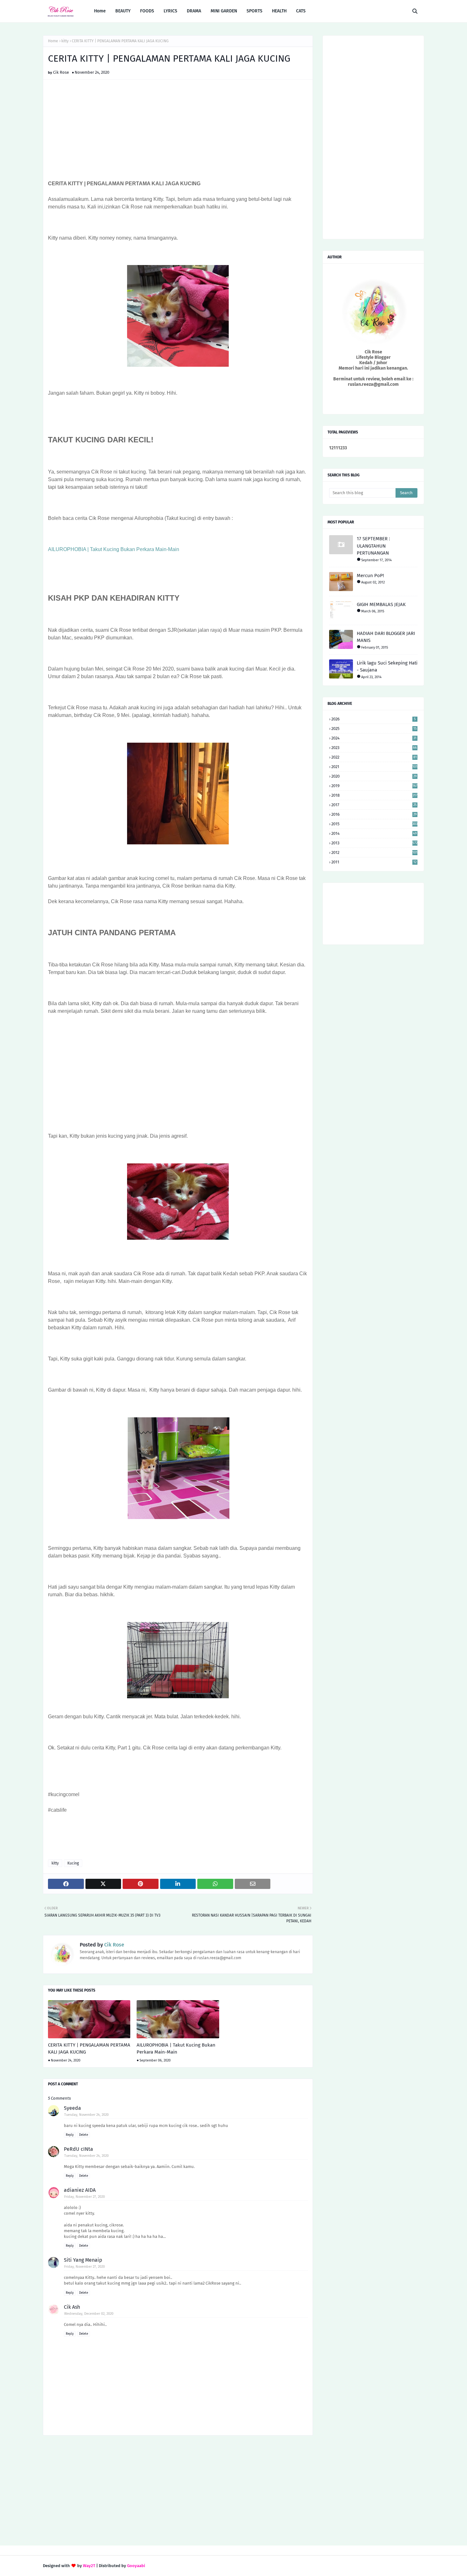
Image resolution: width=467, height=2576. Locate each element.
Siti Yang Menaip (83, 2260)
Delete (84, 2135)
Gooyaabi (136, 2566)
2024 (374, 738)
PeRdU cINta (78, 2149)
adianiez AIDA (80, 2190)
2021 (374, 767)
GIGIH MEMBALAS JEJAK (381, 604)
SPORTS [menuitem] (254, 11)
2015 (374, 824)
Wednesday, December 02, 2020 (89, 2314)
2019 (374, 786)
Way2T (89, 2566)
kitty (65, 41)
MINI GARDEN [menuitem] (224, 11)
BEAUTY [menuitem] (123, 11)
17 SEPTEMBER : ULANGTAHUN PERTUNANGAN (373, 546)
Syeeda (72, 2108)
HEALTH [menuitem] (279, 11)
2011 (374, 862)
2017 (374, 805)
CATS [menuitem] (301, 11)
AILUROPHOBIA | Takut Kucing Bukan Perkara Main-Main (114, 549)
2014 (374, 833)
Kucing (73, 1863)
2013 (374, 843)
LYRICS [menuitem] (170, 11)
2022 (374, 757)
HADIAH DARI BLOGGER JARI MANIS (386, 637)
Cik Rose (61, 72)
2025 (374, 729)
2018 (374, 795)
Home (53, 41)
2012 (374, 852)
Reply (70, 2135)
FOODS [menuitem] (147, 11)
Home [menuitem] (100, 11)
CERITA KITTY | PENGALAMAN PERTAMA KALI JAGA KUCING (89, 2049)
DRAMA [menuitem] (194, 11)
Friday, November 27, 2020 (85, 2197)
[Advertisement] (178, 131)
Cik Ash (72, 2307)
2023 (374, 748)
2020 (374, 776)
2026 (374, 719)
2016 (374, 814)
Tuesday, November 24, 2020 (86, 2115)
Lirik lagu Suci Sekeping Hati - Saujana (387, 667)
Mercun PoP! (370, 576)
